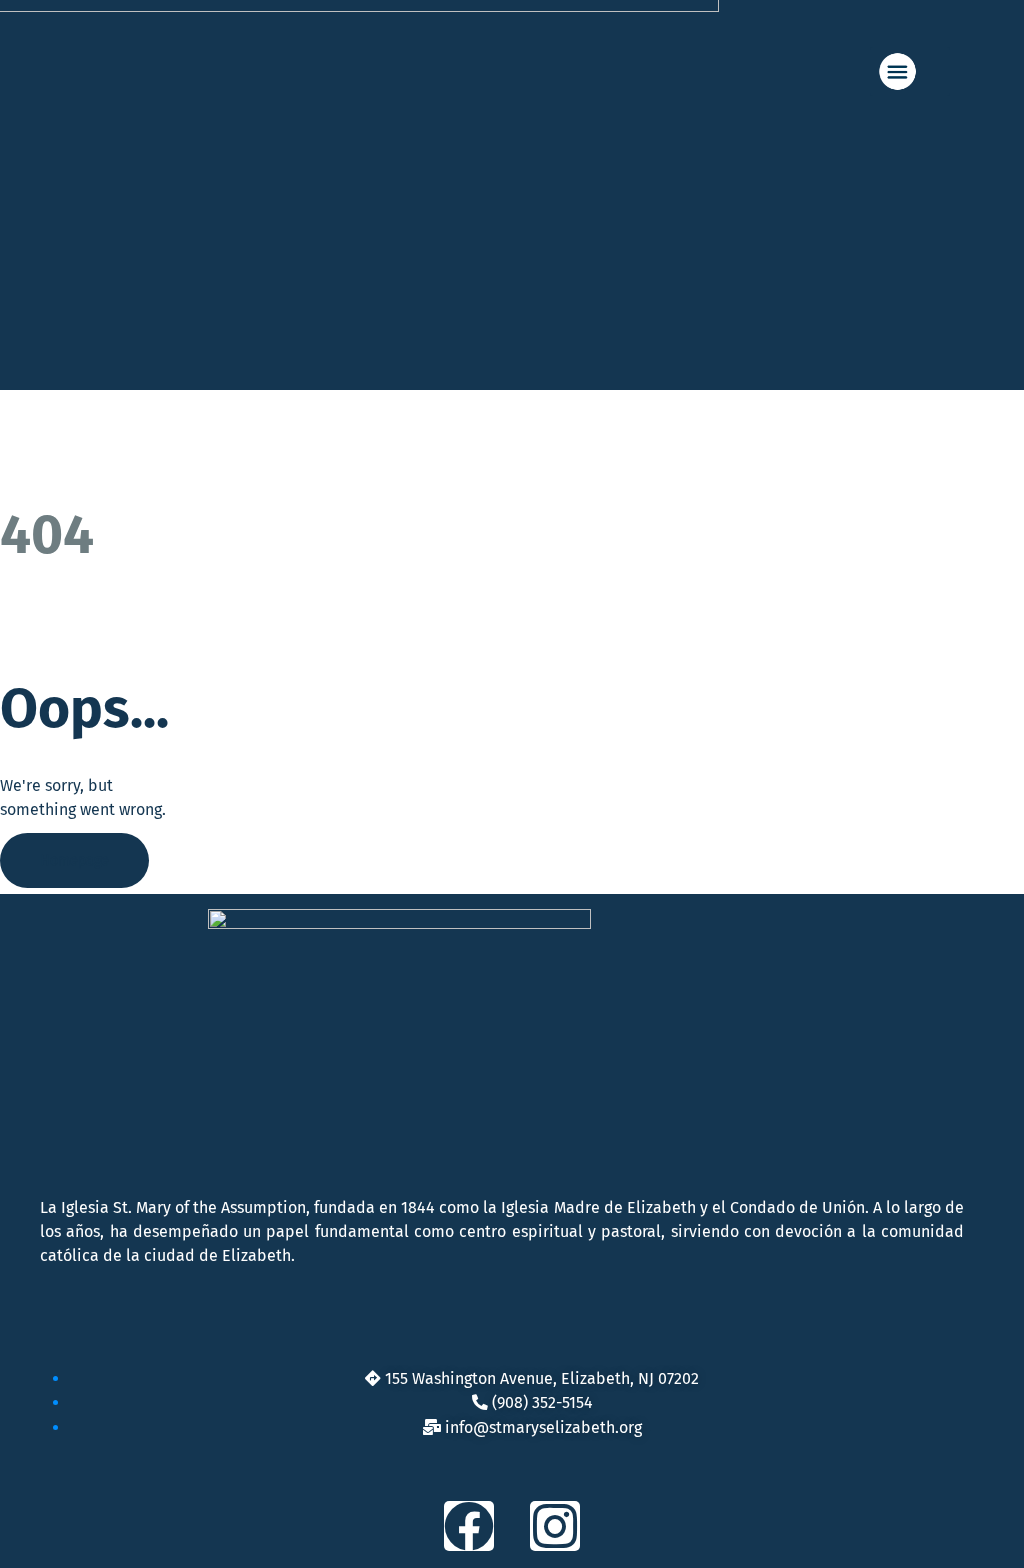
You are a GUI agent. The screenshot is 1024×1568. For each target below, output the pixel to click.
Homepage (74, 860)
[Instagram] (555, 1526)
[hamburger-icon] (910, 71)
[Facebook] (469, 1526)
